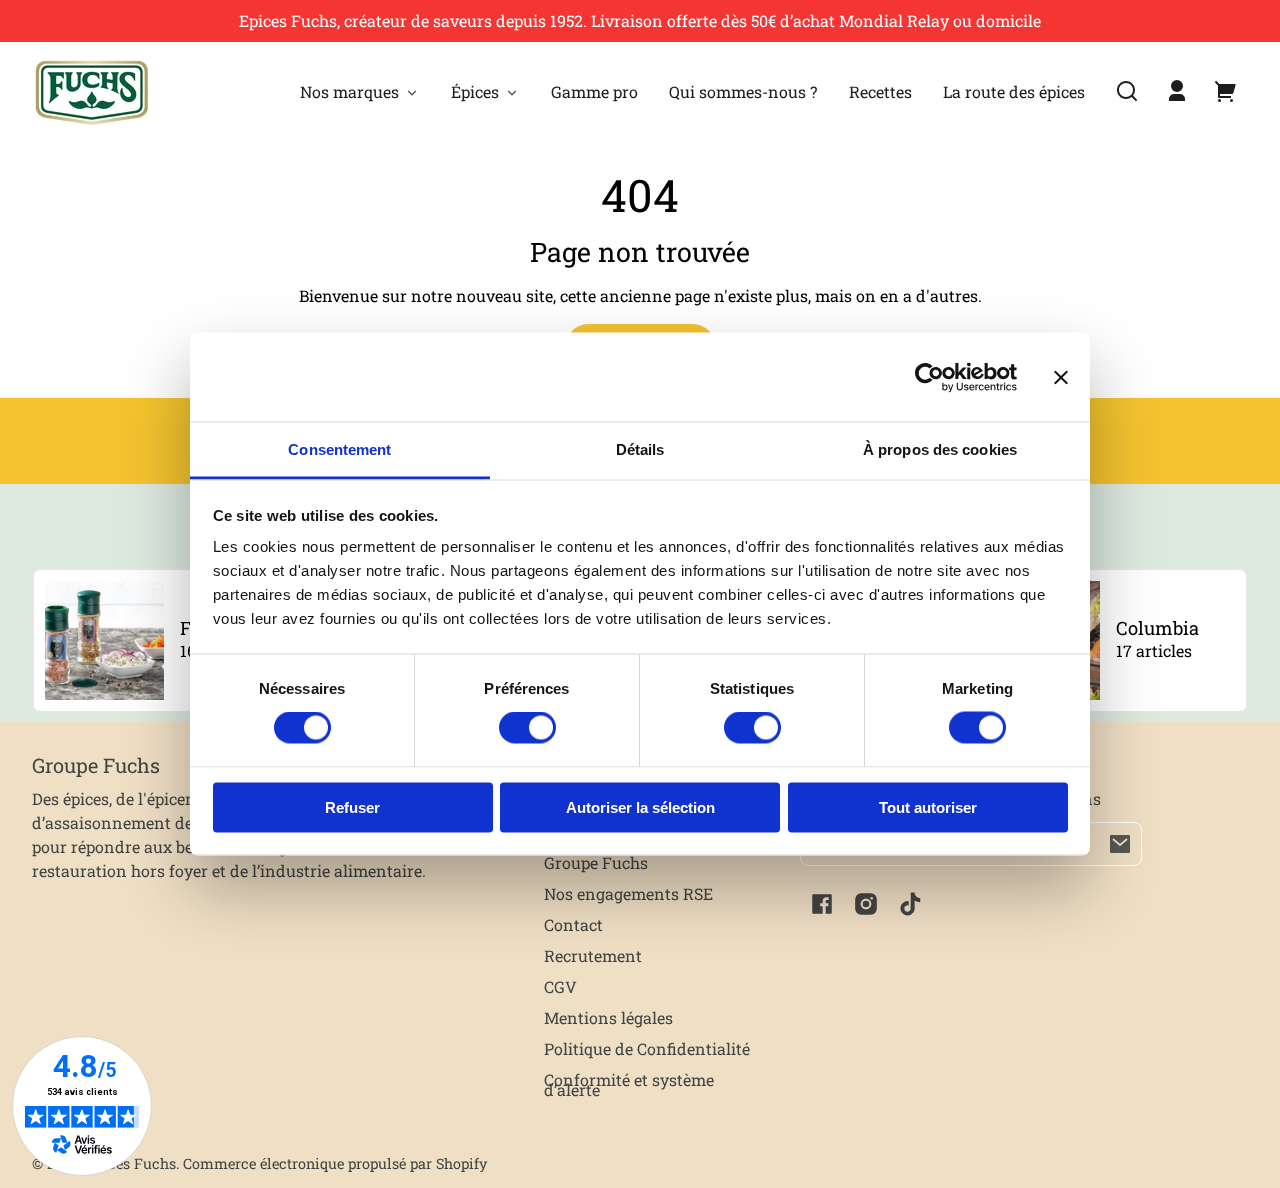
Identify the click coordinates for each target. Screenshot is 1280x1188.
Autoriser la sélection (640, 806)
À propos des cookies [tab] (940, 449)
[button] (1127, 91)
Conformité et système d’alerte (629, 1084)
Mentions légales (608, 1017)
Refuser (352, 806)
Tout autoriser (928, 806)
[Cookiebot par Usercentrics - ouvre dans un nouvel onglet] (929, 377)
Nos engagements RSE (628, 893)
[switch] (527, 728)
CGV (560, 986)
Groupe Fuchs (596, 862)
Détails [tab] (640, 449)
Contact (573, 924)
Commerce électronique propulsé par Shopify (335, 1163)
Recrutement (593, 955)
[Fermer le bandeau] (1061, 377)
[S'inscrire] (1120, 844)
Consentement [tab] (339, 449)
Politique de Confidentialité (647, 1048)
